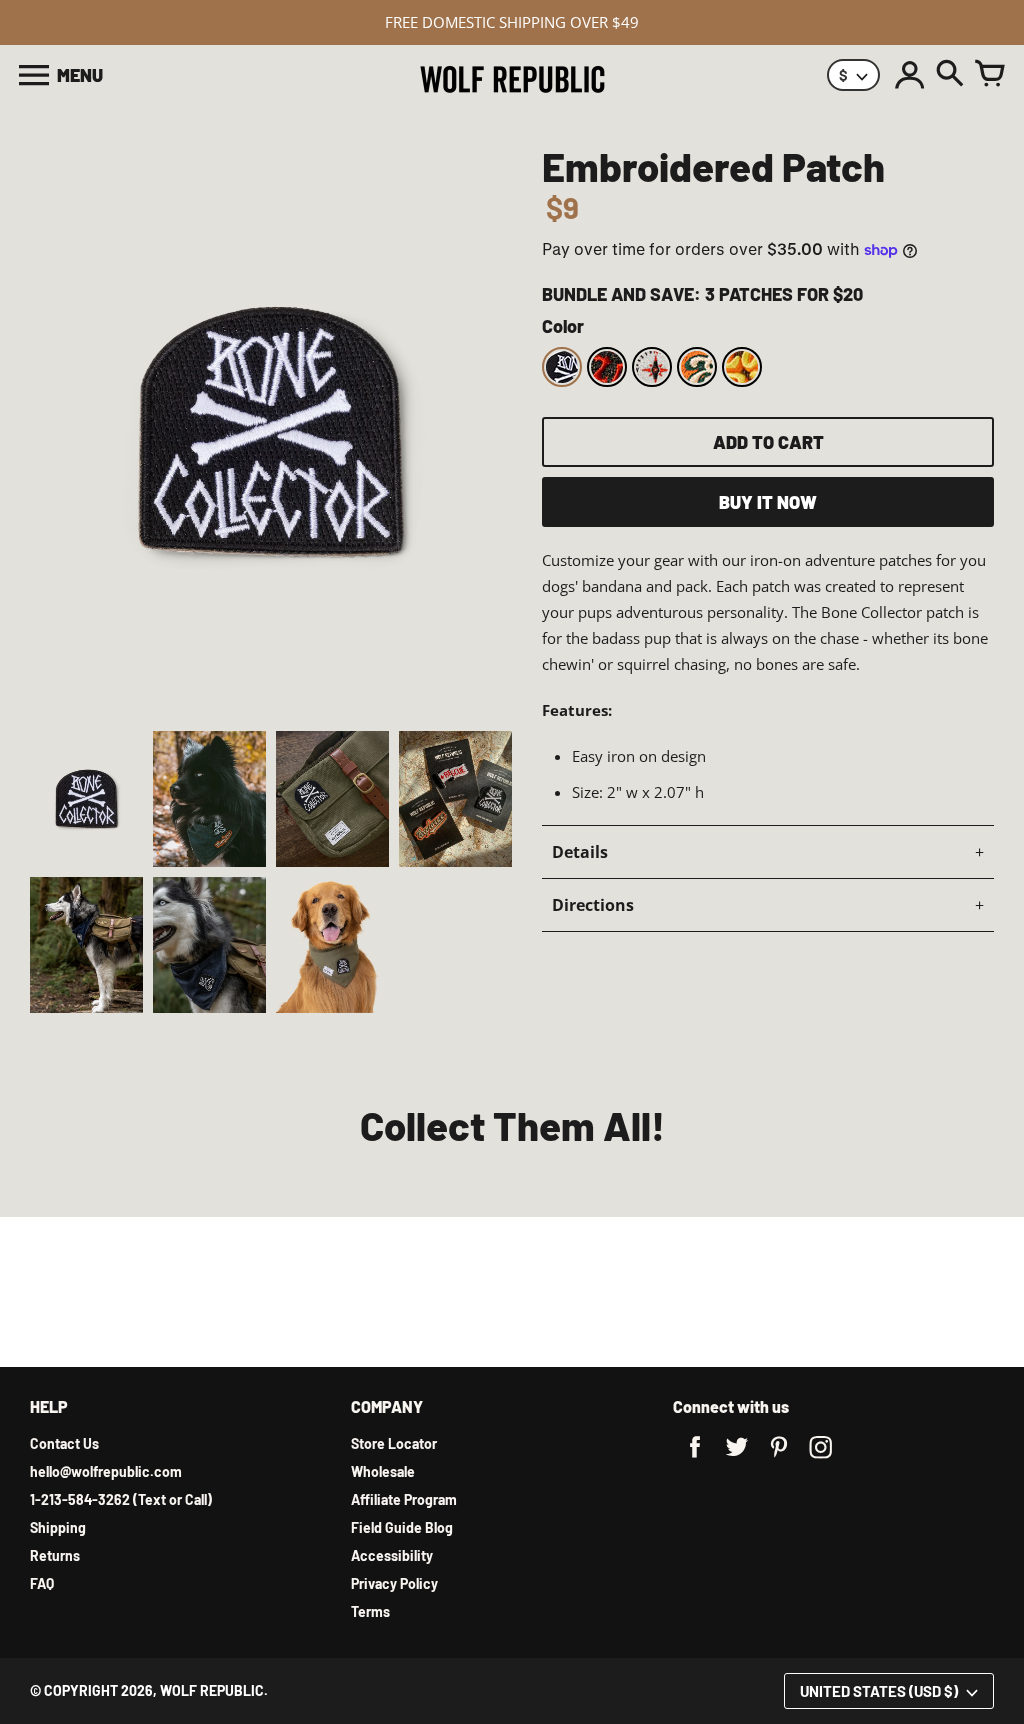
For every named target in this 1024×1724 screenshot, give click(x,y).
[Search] (950, 75)
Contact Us (64, 1443)
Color (563, 326)
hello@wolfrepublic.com (106, 1471)
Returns (55, 1555)
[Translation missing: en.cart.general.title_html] (990, 75)
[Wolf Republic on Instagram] (821, 1460)
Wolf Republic (212, 1690)
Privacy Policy (394, 1583)
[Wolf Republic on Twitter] (737, 1460)
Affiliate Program (404, 1499)
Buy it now (768, 502)
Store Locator (394, 1443)
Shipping (58, 1527)
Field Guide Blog (402, 1527)
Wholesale (383, 1471)
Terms (370, 1611)
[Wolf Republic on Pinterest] (779, 1460)
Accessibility (392, 1555)
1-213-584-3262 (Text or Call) (121, 1499)
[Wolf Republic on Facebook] (695, 1460)
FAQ (42, 1583)
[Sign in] (910, 75)
